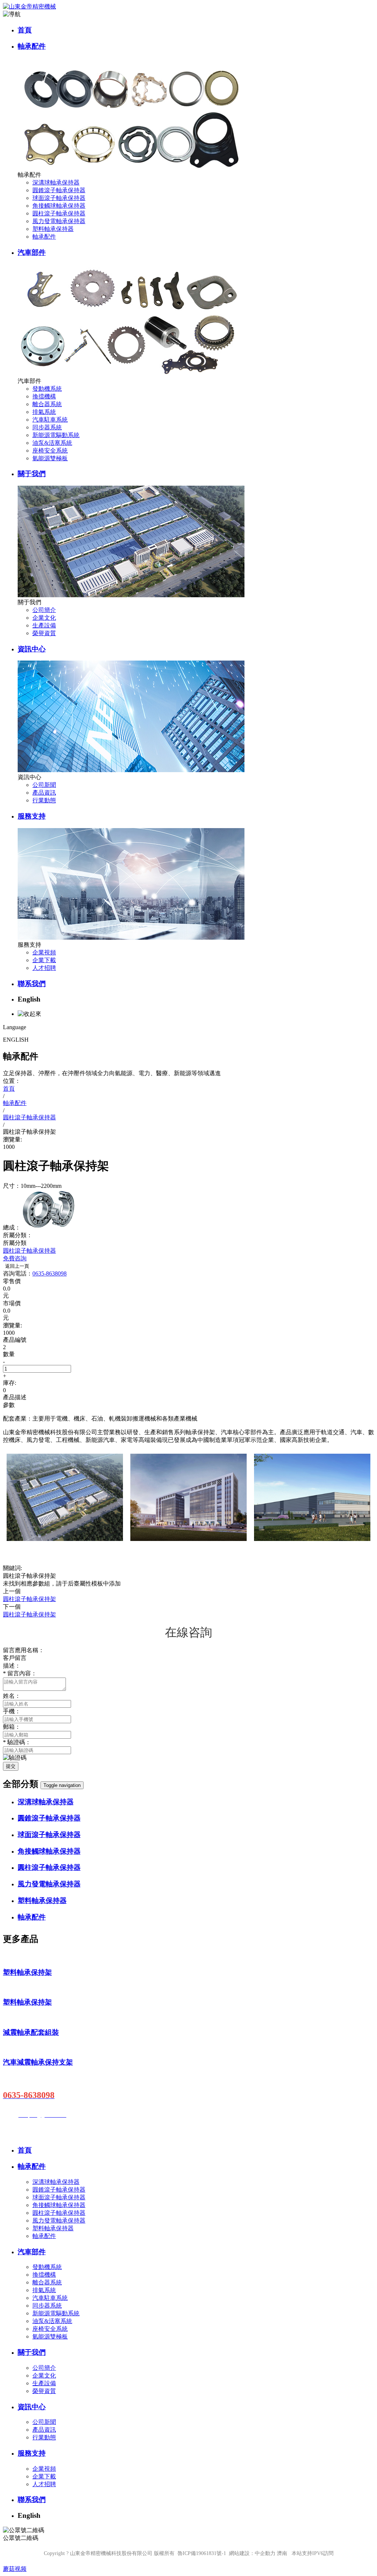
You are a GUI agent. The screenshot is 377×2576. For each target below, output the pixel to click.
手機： (12, 1711)
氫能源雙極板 (50, 458)
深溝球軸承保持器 (56, 182)
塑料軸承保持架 (27, 1972)
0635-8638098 (50, 1273)
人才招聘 (44, 968)
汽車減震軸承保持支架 (38, 2062)
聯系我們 (32, 984)
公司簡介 (44, 610)
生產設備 (44, 625)
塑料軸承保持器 (53, 229)
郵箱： (12, 1727)
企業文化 (44, 618)
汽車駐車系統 (50, 420)
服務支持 (32, 816)
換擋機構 (44, 396)
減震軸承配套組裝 (31, 2032)
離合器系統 (47, 404)
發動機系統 (47, 389)
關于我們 (32, 474)
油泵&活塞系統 (52, 443)
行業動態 (44, 800)
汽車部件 (32, 252)
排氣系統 (44, 412)
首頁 (25, 30)
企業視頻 (44, 952)
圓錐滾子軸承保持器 (59, 190)
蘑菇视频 (15, 2569)
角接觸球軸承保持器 (59, 206)
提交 (11, 1766)
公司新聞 (44, 785)
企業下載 (44, 960)
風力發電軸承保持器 (59, 221)
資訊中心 (32, 649)
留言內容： (20, 1673)
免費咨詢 (15, 1258)
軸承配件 (32, 46)
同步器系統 (47, 427)
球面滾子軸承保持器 (59, 198)
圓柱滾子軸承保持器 (59, 213)
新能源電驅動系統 (56, 435)
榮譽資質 (44, 633)
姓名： (12, 1696)
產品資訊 (44, 793)
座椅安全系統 (50, 451)
